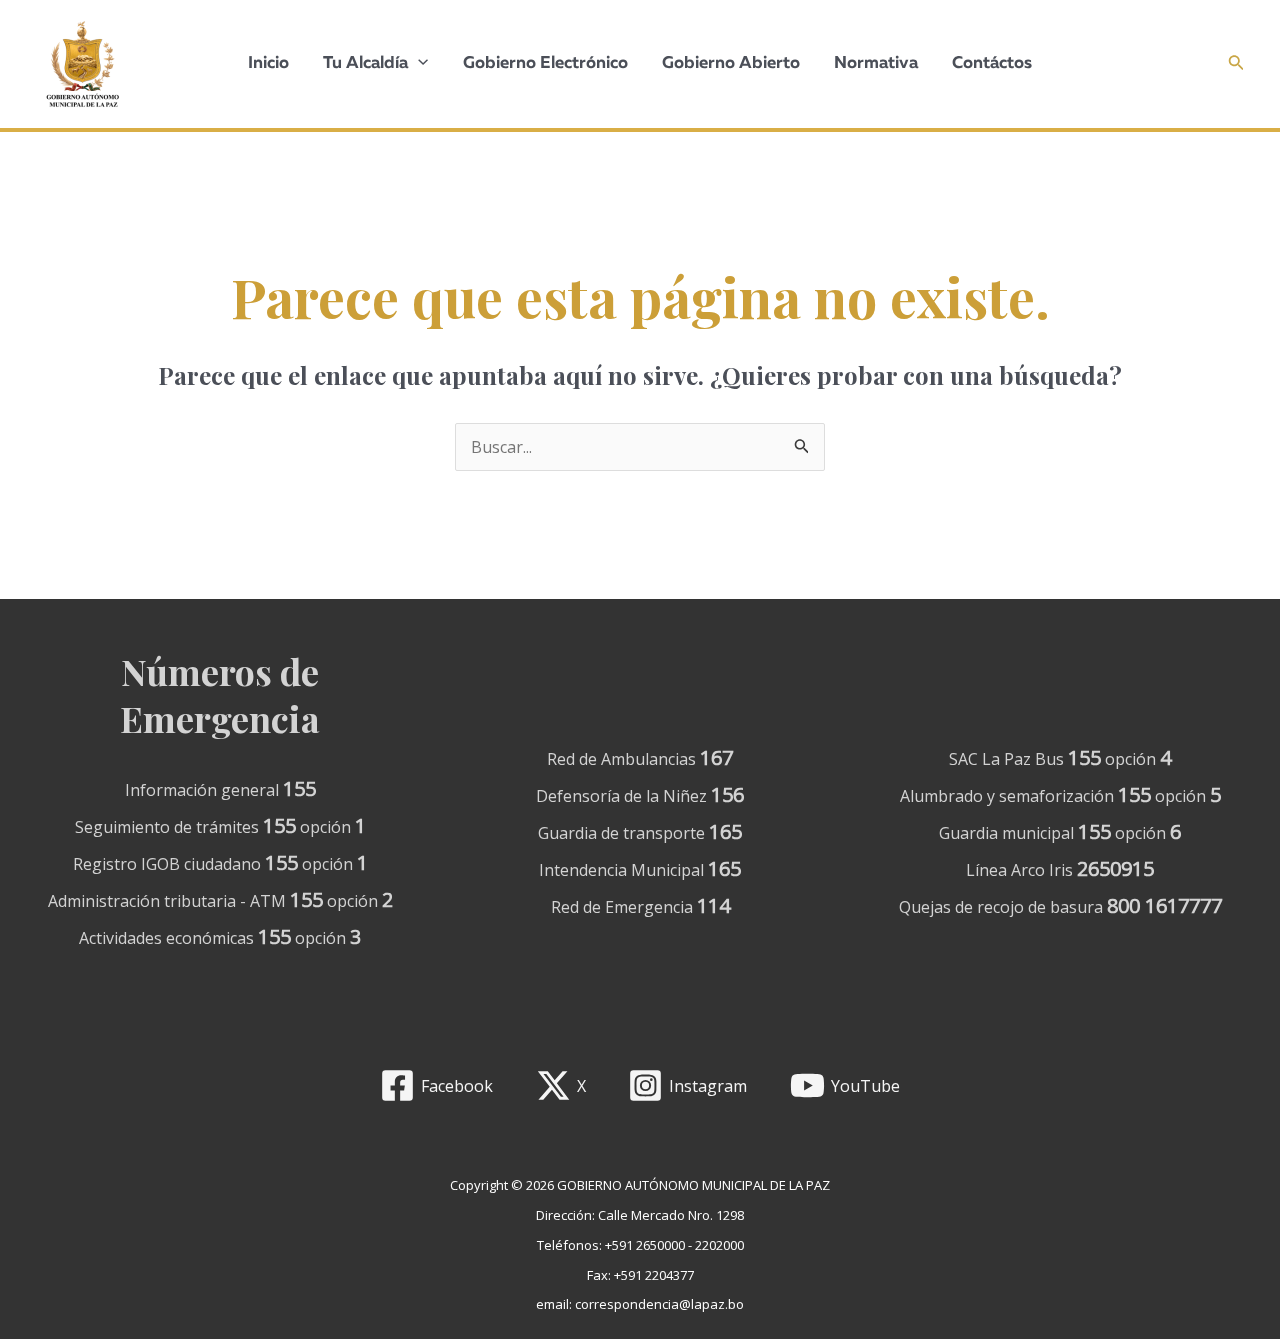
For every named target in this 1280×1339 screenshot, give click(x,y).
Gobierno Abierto (731, 63)
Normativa (876, 63)
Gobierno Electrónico (545, 63)
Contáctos (992, 63)
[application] (418, 64)
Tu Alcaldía (365, 63)
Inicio (268, 63)
